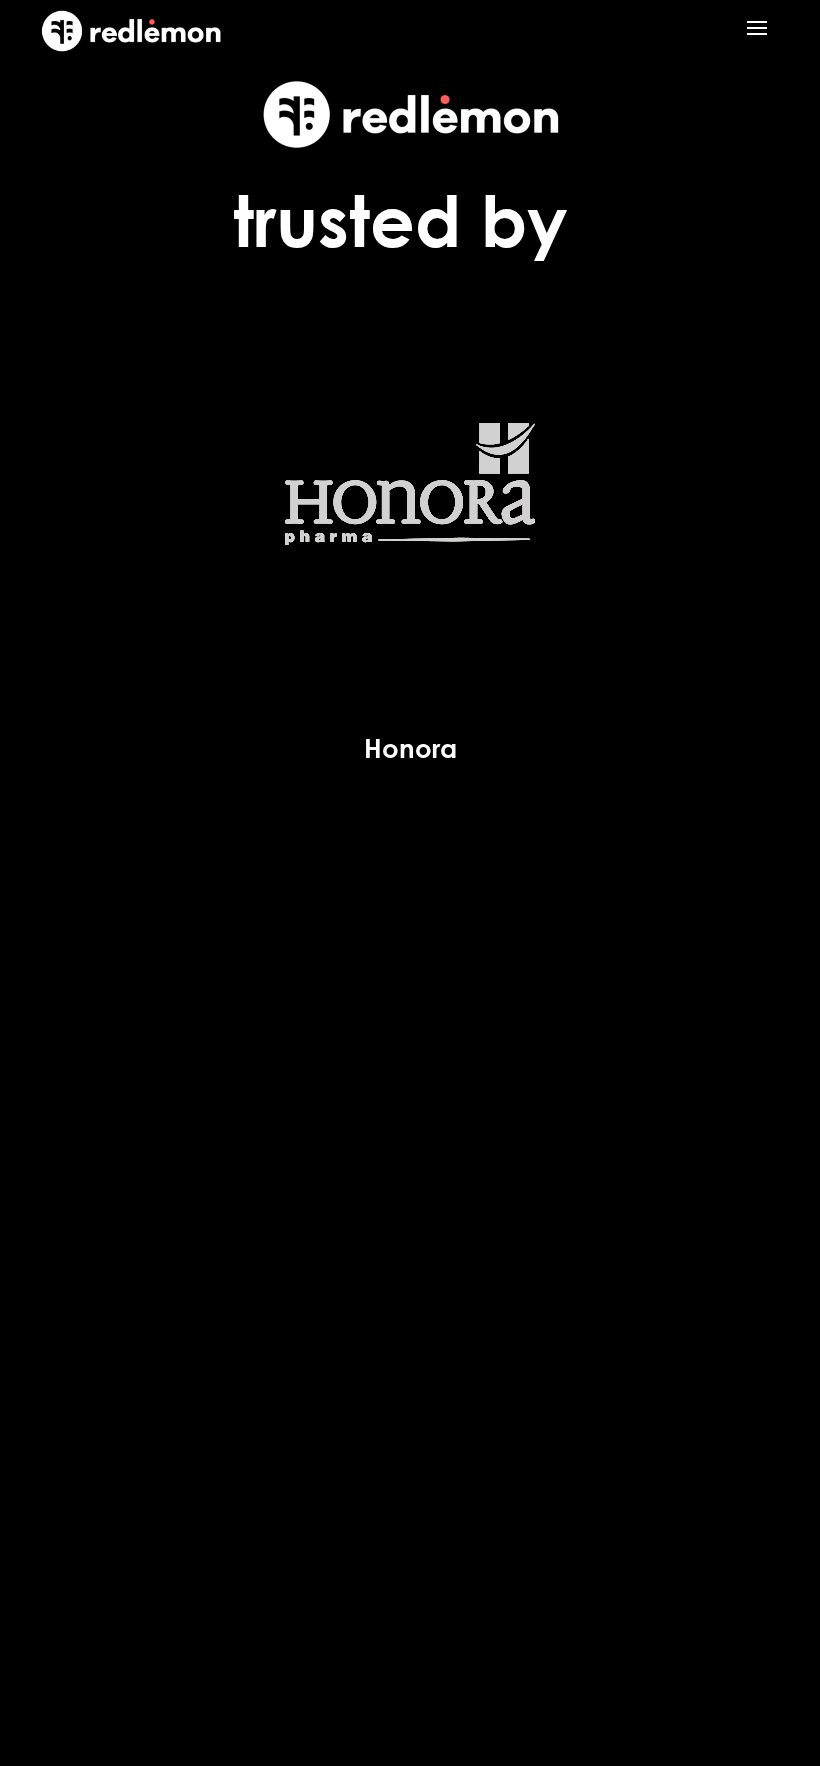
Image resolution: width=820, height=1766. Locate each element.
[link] (131, 45)
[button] (757, 26)
